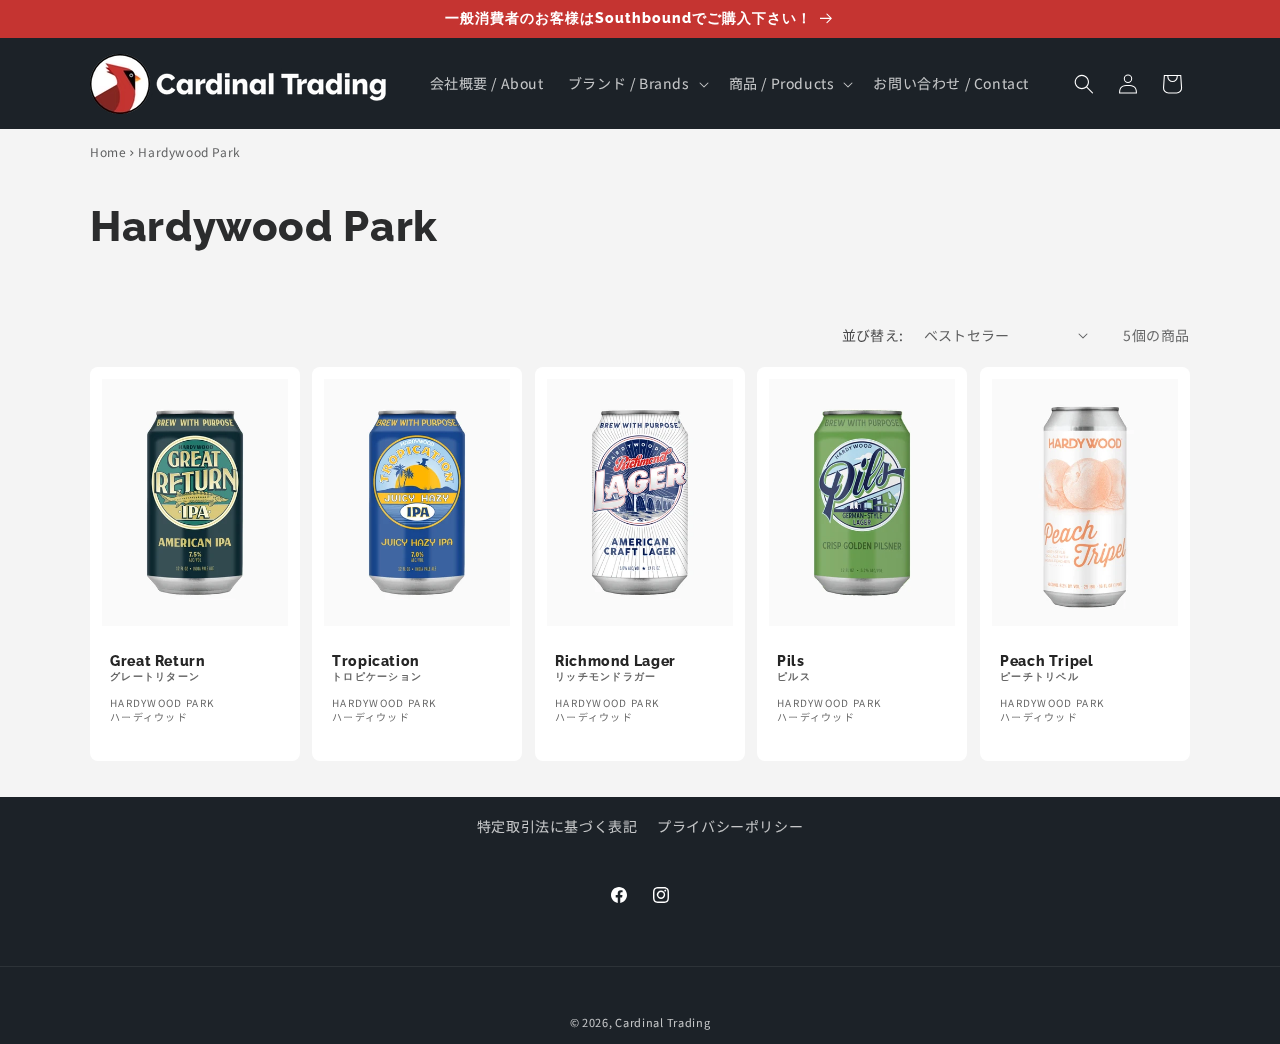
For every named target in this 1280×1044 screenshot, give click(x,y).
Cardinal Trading (662, 1022)
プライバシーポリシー (730, 826)
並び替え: (873, 335)
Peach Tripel (1047, 661)
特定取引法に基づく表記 (557, 826)
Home (108, 151)
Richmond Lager (615, 661)
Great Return (158, 661)
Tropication (376, 661)
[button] (636, 83)
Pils (791, 661)
